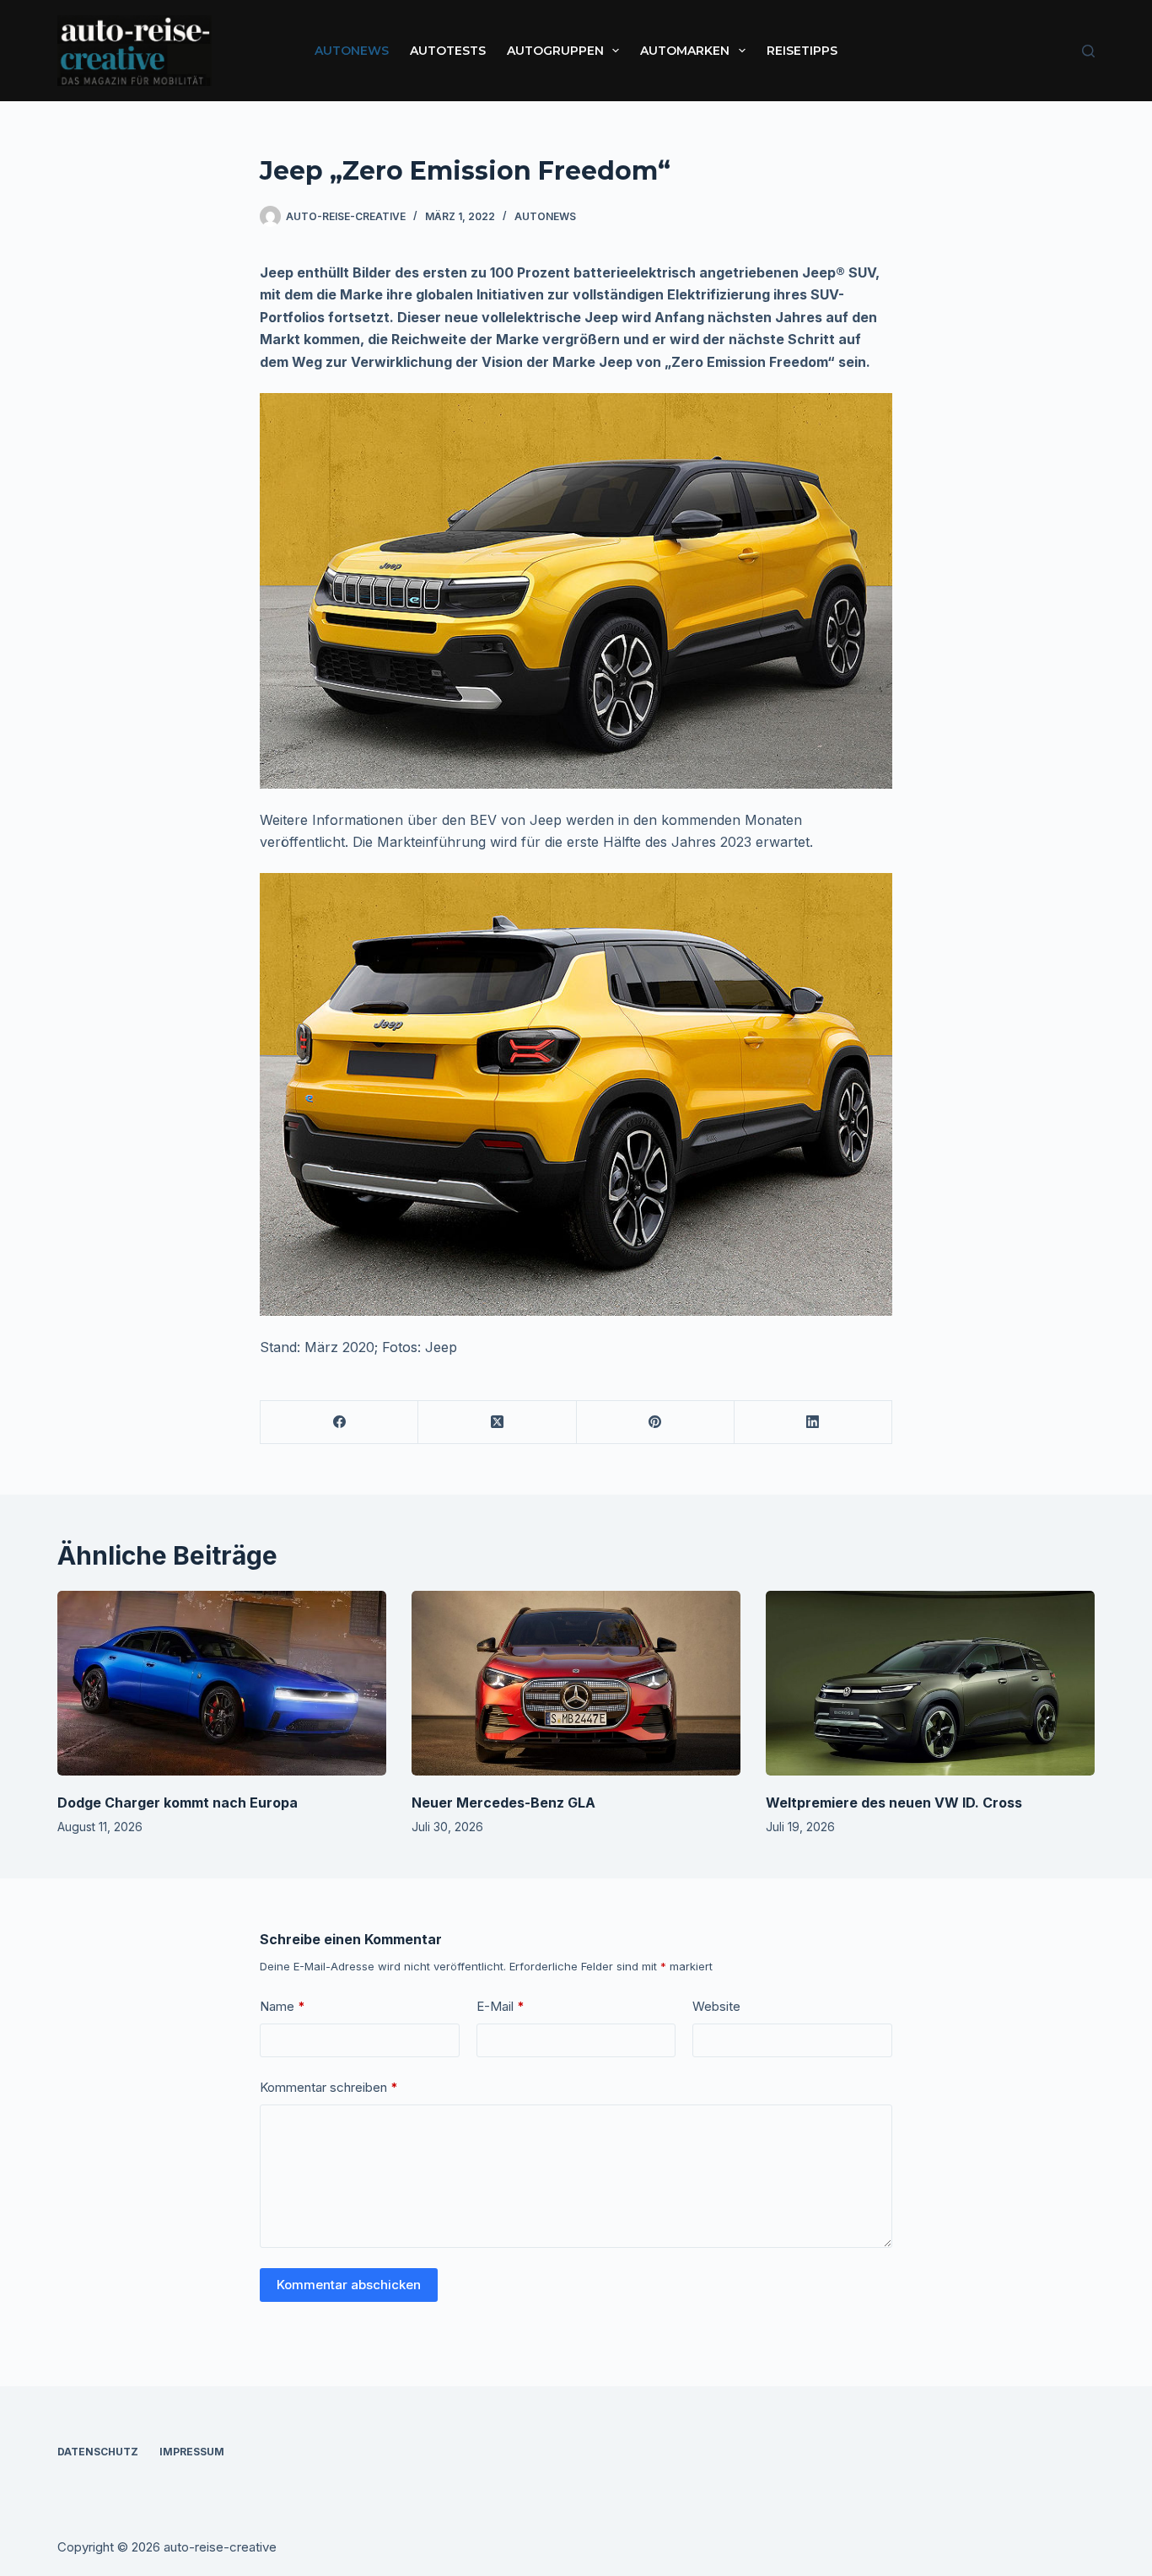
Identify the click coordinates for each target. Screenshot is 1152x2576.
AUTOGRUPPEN (555, 51)
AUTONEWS (352, 51)
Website (716, 2006)
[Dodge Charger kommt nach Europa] (222, 1683)
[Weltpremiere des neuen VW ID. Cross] (930, 1683)
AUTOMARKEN (685, 51)
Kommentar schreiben (329, 2087)
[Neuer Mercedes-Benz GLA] (576, 1683)
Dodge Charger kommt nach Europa (178, 1803)
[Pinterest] (656, 1423)
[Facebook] (339, 1423)
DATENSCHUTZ (98, 2452)
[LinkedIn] (813, 1423)
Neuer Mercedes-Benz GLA (503, 1803)
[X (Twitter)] (497, 1423)
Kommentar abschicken (349, 2285)
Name (283, 2006)
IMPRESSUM (192, 2452)
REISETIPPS (802, 51)
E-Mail (501, 2006)
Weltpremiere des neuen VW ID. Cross (894, 1803)
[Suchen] (1088, 51)
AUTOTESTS (448, 51)
